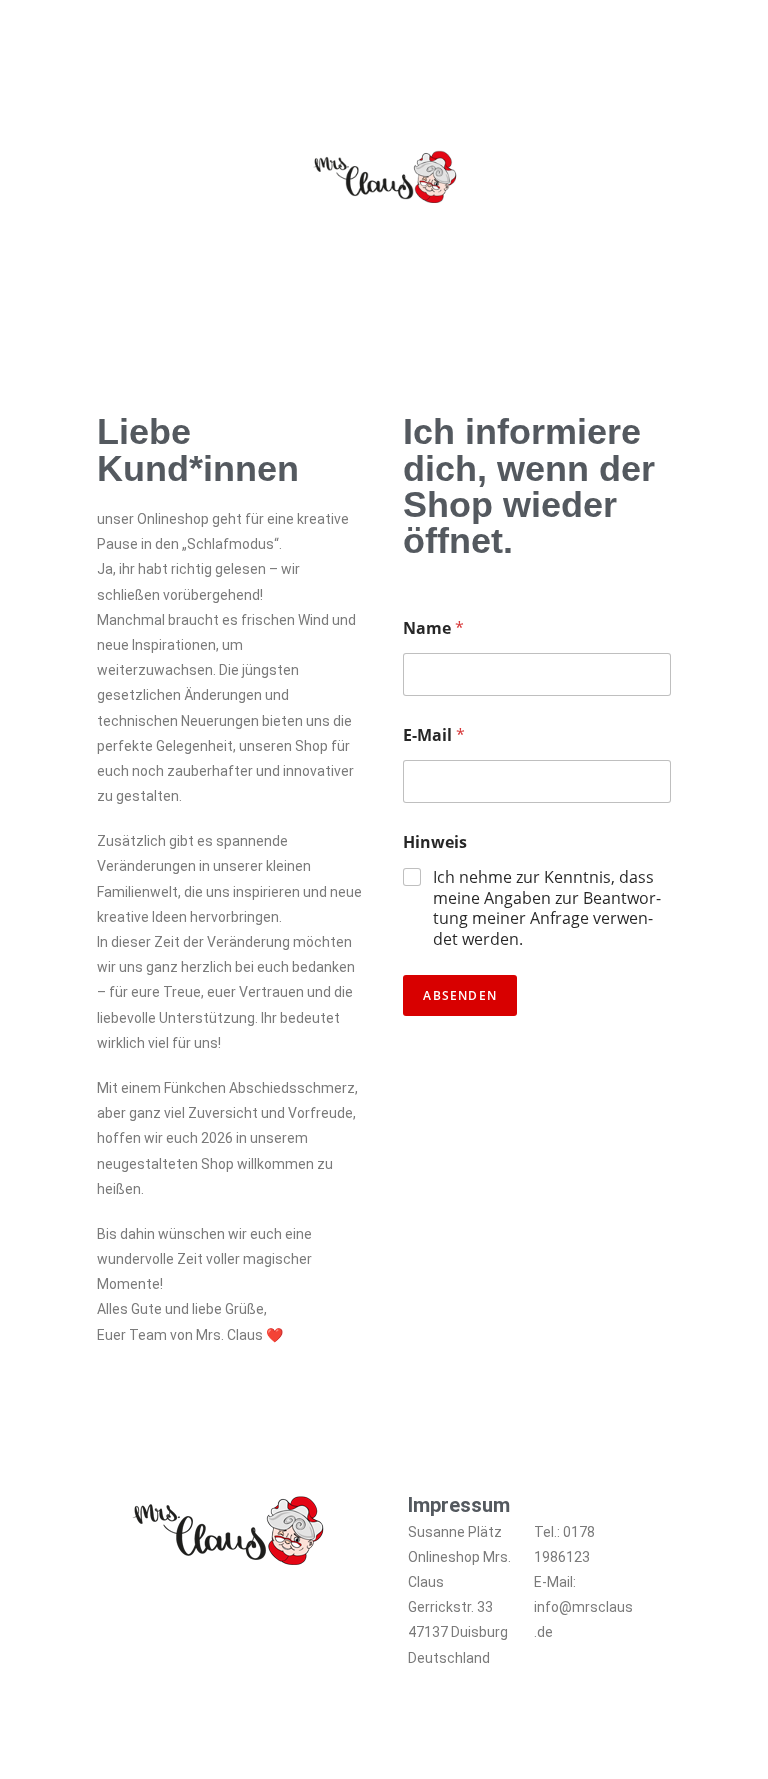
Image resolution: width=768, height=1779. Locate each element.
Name (433, 628)
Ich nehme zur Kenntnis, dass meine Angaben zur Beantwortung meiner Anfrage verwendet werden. (547, 908)
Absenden (460, 995)
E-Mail (434, 735)
